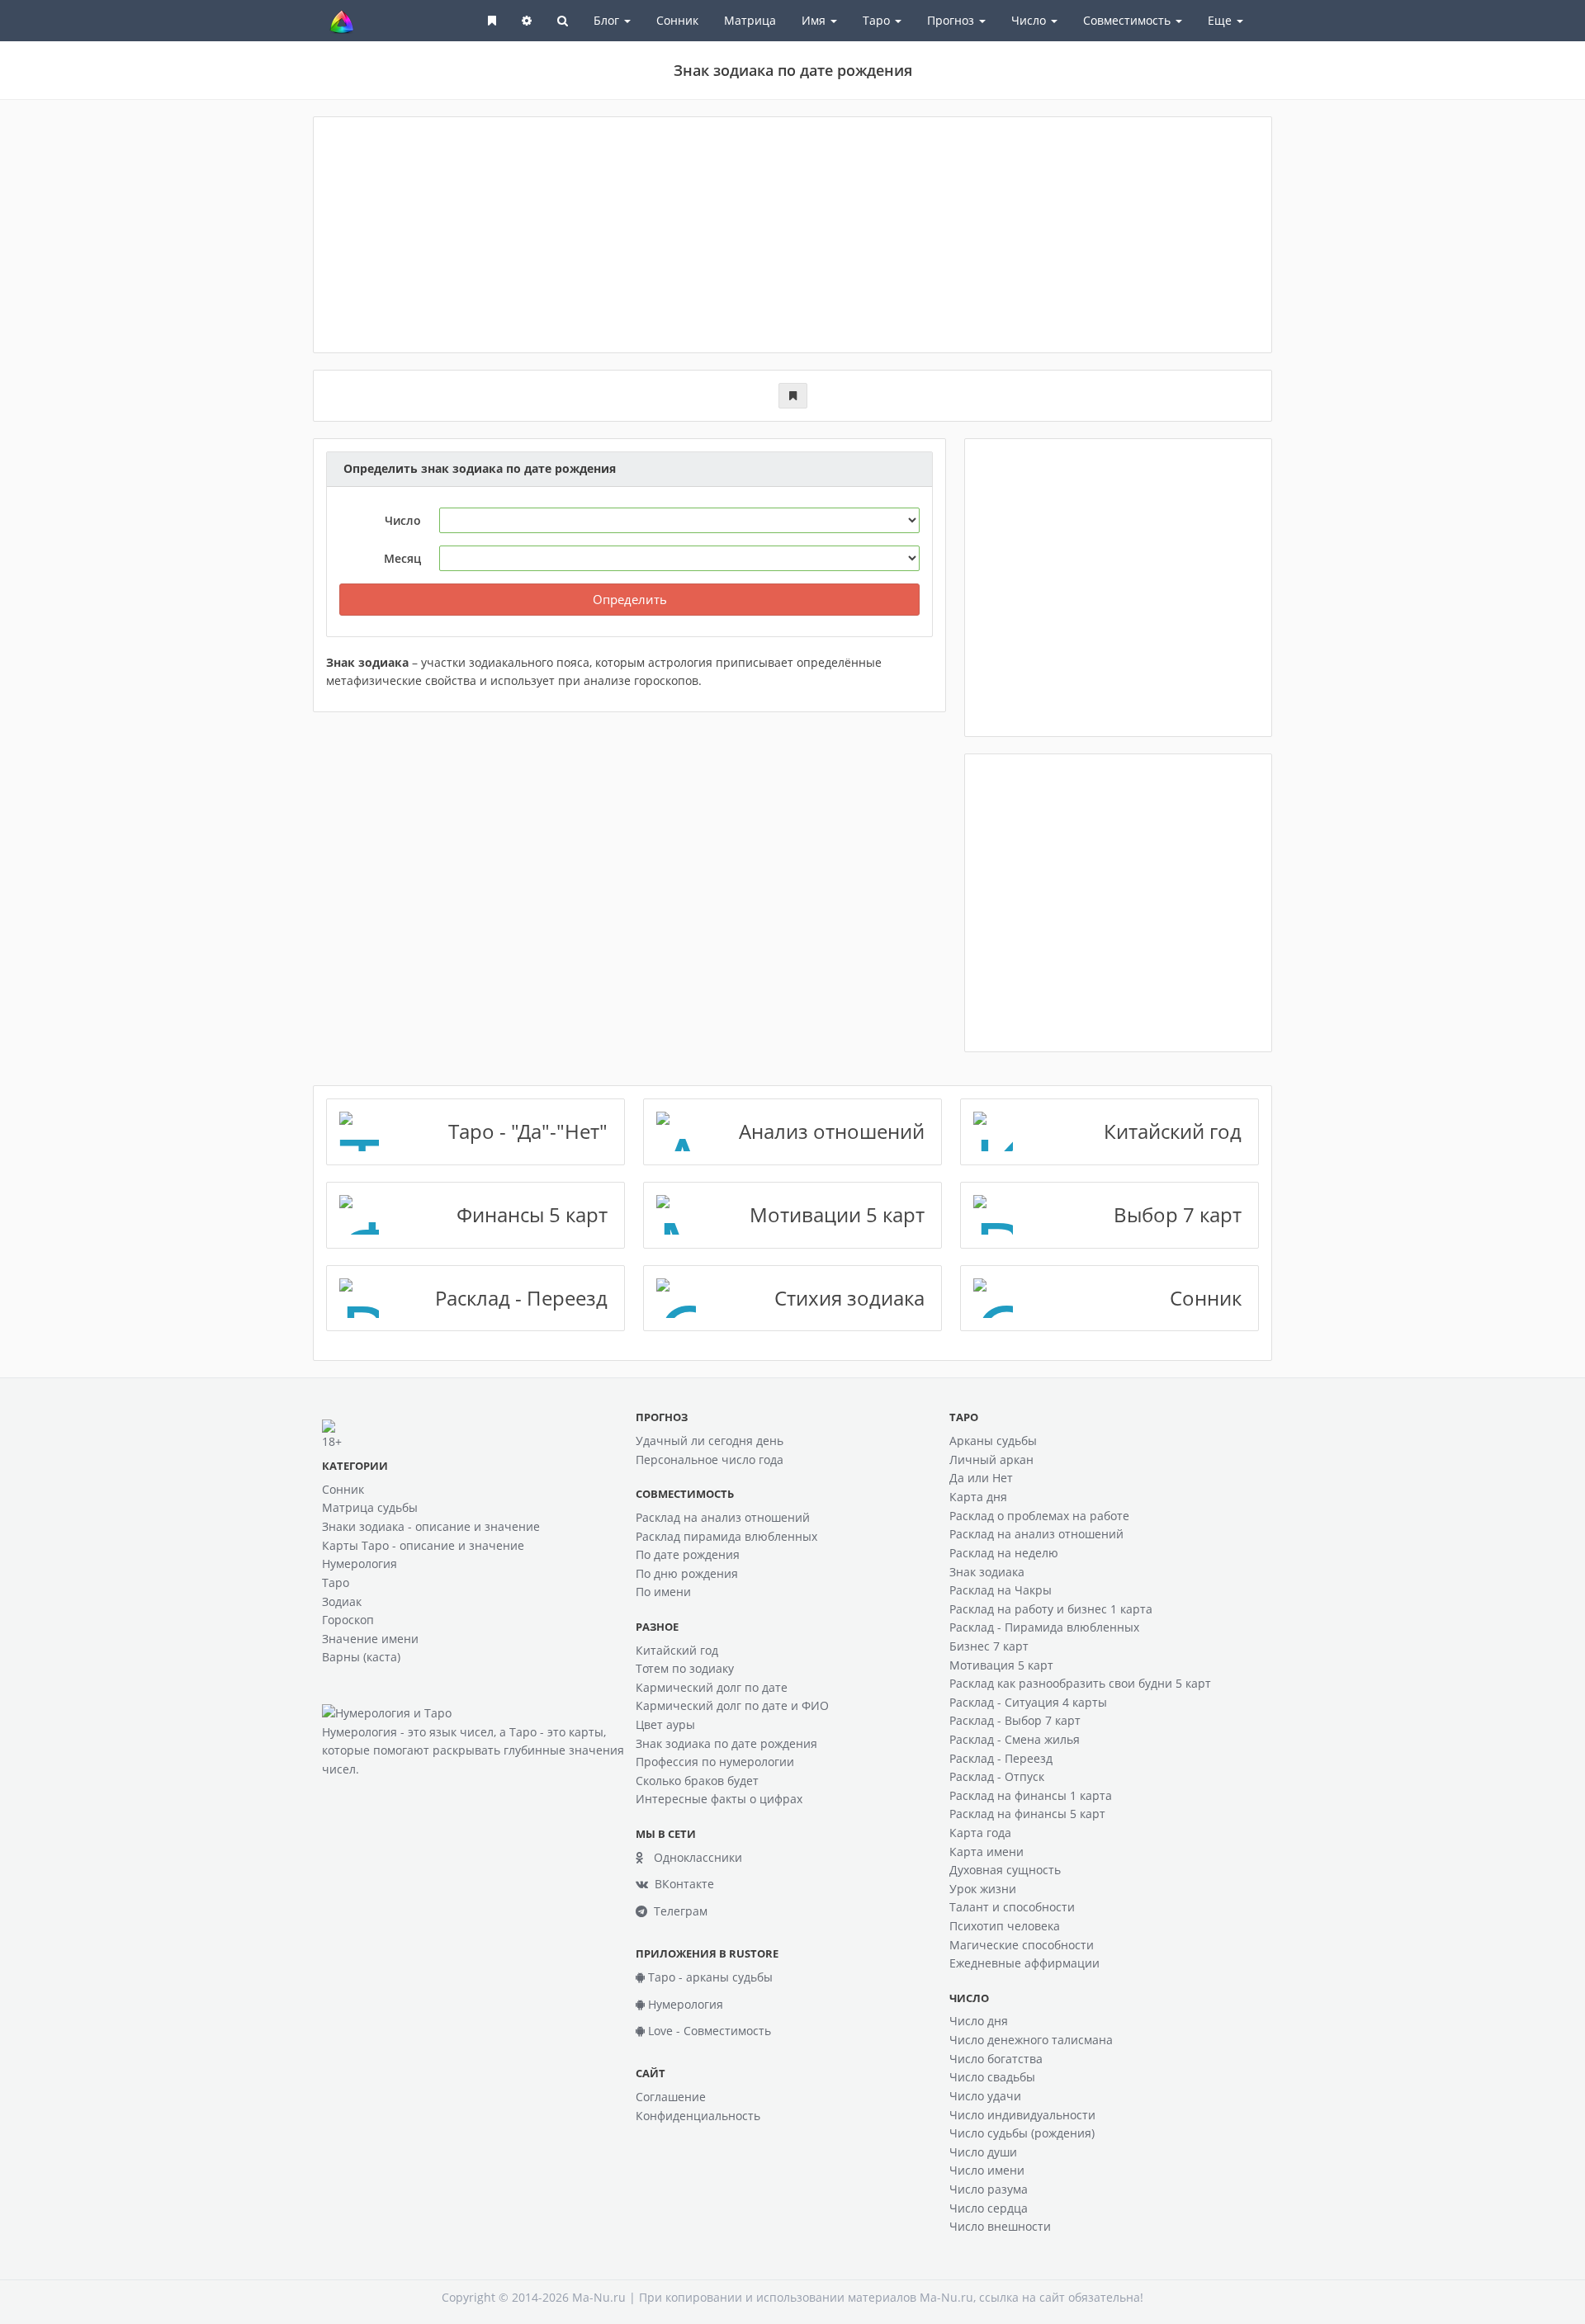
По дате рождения (688, 1554)
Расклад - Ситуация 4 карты (1028, 1702)
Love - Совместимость (708, 2031)
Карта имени (986, 1852)
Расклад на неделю (1004, 1553)
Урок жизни (983, 1889)
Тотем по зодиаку (685, 1668)
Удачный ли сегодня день (710, 1441)
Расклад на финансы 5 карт (1027, 1814)
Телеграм (677, 1911)
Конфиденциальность (698, 2116)
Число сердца (989, 2208)
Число (403, 520)
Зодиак (342, 1601)
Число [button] (1030, 20)
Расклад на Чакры (1001, 1590)
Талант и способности (1012, 1907)
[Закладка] (793, 396)
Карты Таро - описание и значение (423, 1545)
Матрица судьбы (370, 1507)
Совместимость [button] (1128, 20)
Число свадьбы (992, 2077)
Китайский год (677, 1650)
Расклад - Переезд (1001, 1758)
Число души (983, 2152)
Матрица (750, 20)
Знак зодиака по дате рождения (726, 1743)
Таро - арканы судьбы (709, 1977)
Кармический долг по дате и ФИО (732, 1705)
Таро (336, 1582)
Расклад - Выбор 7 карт (1015, 1720)
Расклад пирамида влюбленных (726, 1536)
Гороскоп (348, 1620)
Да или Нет (981, 1478)
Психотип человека (1005, 1926)
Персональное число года (710, 1460)
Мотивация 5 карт (1001, 1665)
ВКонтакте (681, 1884)
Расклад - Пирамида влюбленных (1044, 1627)
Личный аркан (991, 1460)
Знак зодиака (987, 1572)
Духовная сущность (1005, 1870)
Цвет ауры (665, 1724)
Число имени (987, 2170)
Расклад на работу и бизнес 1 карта (1051, 1609)
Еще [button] (1221, 20)
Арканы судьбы (993, 1441)
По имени (663, 1592)
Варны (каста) (361, 1657)
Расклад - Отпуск (997, 1776)
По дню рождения (687, 1573)
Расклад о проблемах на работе (1039, 1516)
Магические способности (1022, 1945)
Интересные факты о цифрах (719, 1799)
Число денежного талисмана (1031, 2040)
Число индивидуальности (1022, 2115)
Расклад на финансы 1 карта (1031, 1795)
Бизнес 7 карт (989, 1646)
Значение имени (370, 1639)
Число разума (989, 2189)
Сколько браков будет (697, 1781)
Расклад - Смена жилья (1015, 1739)
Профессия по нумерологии (715, 1762)
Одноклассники (693, 1857)
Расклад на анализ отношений (723, 1517)
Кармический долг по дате (712, 1687)
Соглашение (671, 2097)
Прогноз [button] (952, 20)
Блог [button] (608, 20)
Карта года (980, 1833)
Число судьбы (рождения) (1022, 2133)
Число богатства (996, 2059)
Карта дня (978, 1497)
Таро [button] (878, 20)
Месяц (402, 558)
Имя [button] (815, 20)
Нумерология (360, 1564)
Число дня (979, 2021)
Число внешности (1000, 2226)
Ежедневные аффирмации (1024, 1963)
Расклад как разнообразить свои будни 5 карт (1080, 1683)
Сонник (677, 20)
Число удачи (985, 2096)
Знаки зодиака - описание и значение (431, 1526)
